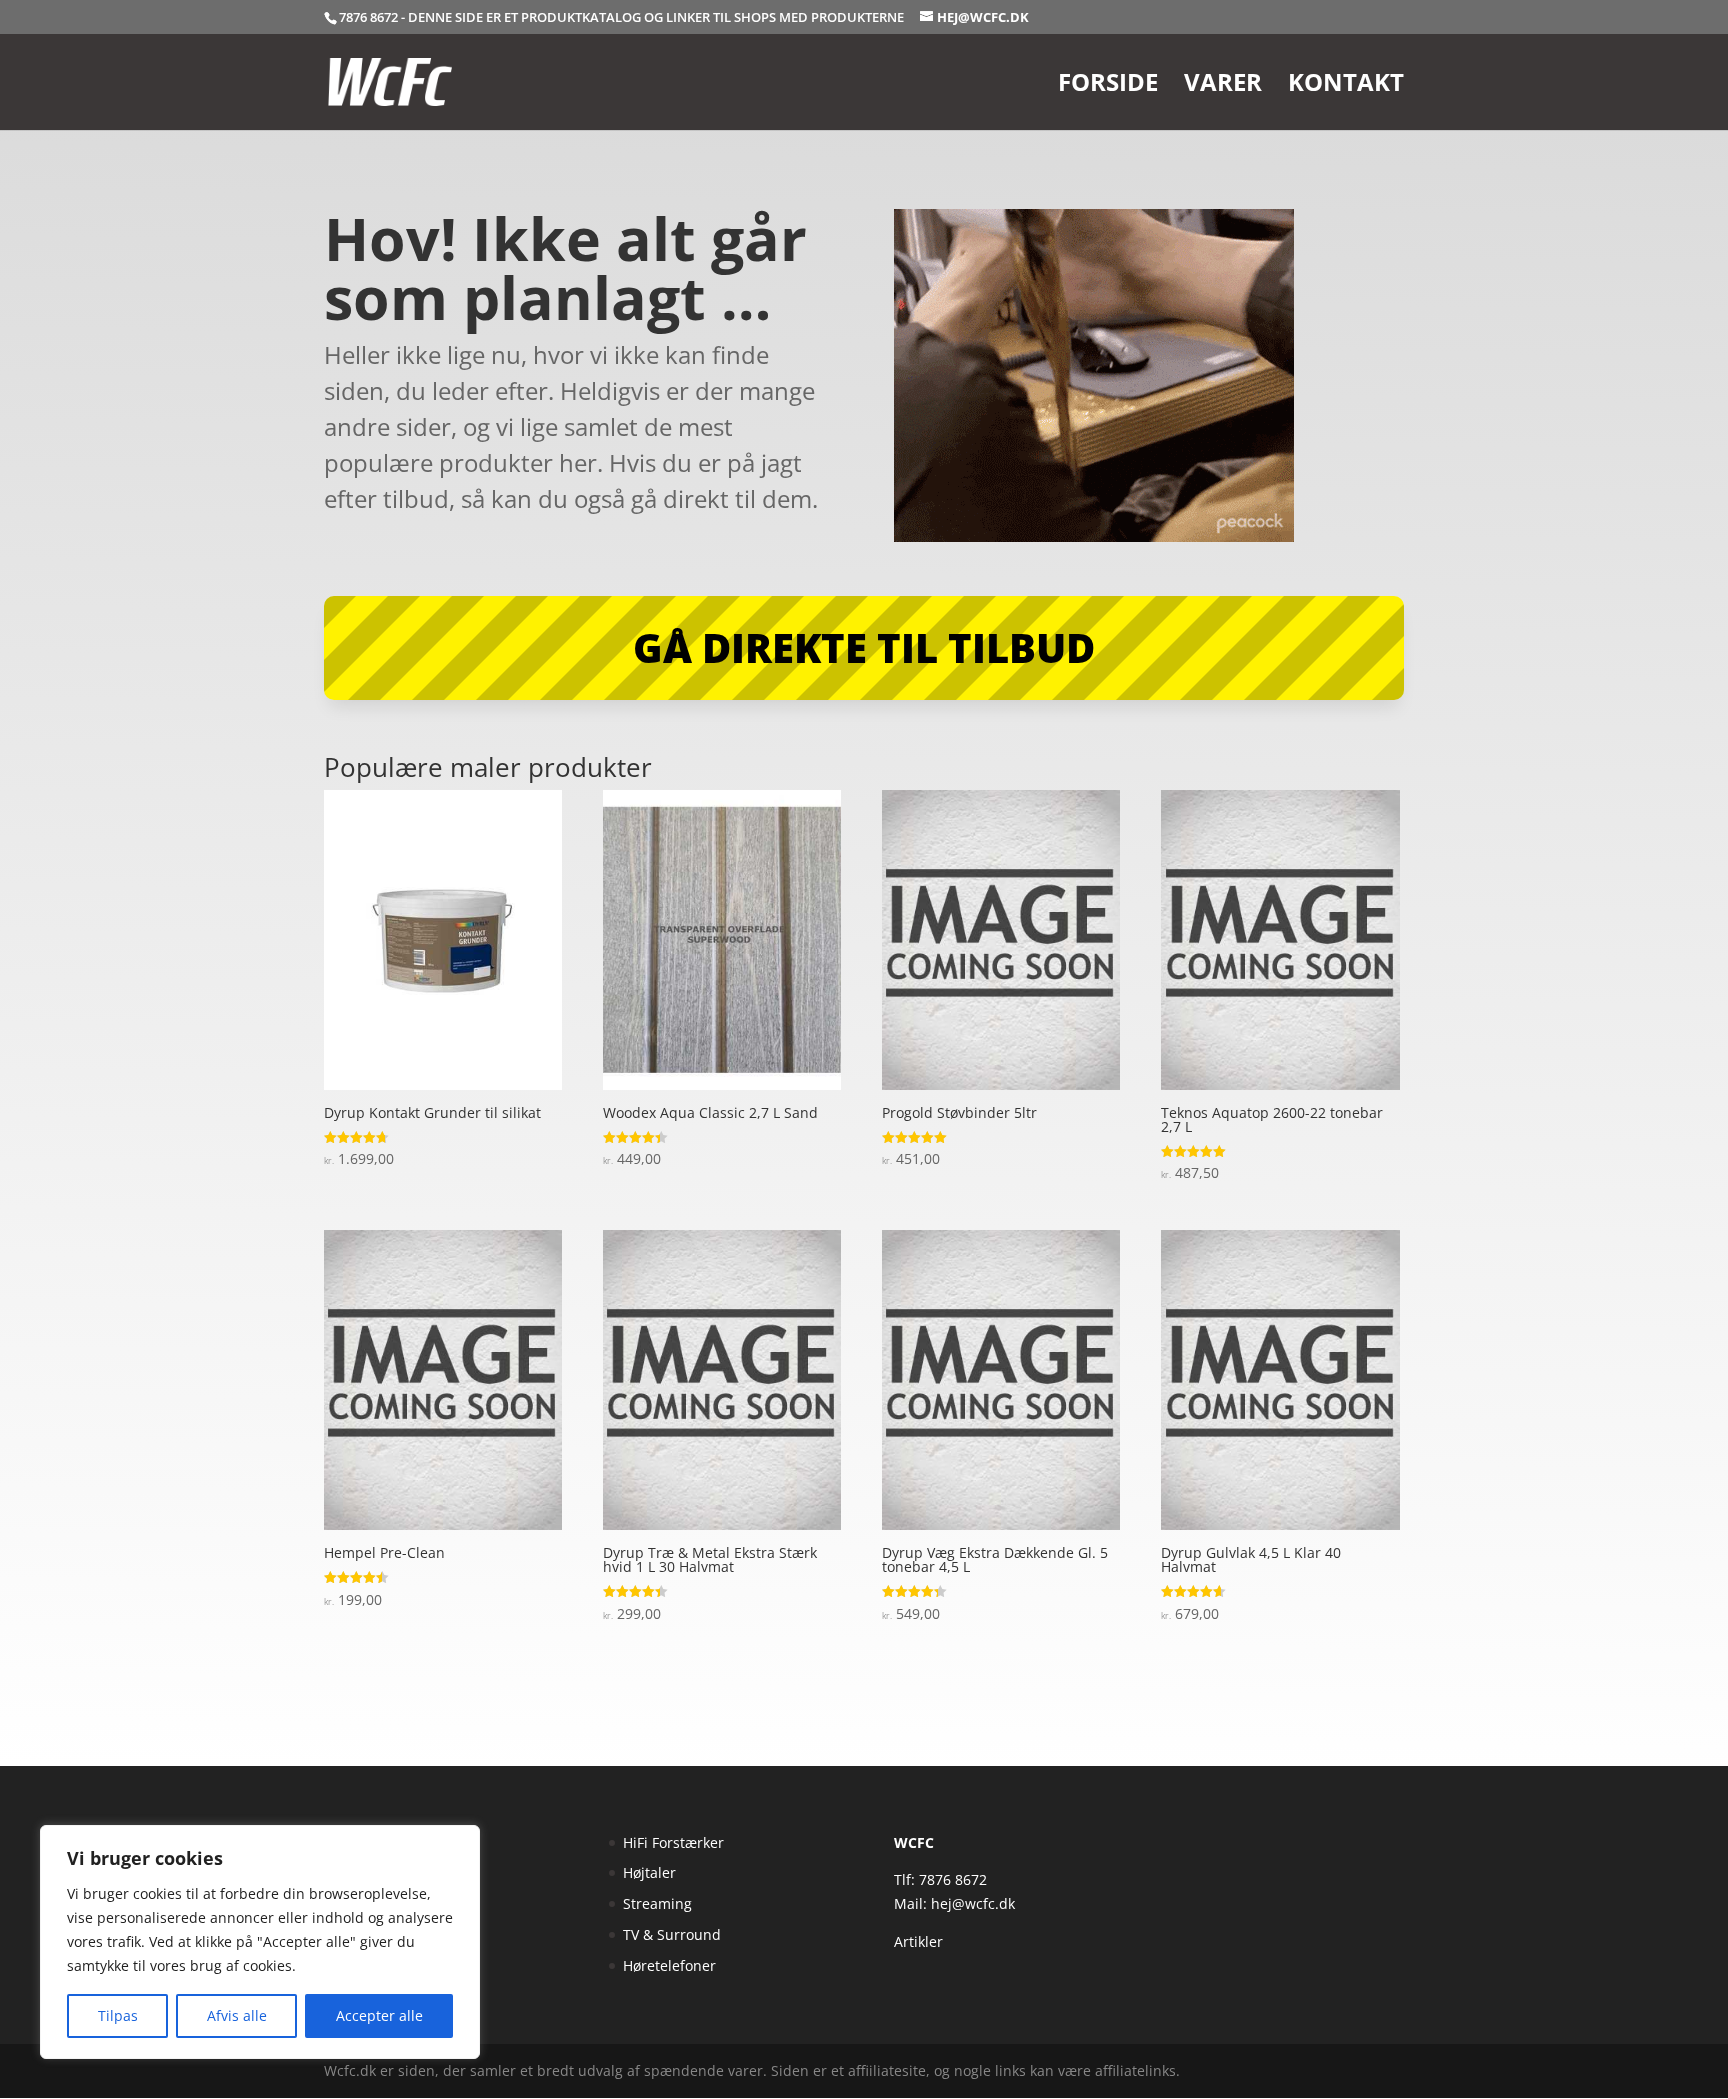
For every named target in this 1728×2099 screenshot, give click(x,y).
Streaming (657, 1903)
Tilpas (118, 2015)
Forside (1108, 86)
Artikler (918, 1941)
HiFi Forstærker (673, 1842)
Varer (1223, 86)
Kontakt (1346, 86)
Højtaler (649, 1872)
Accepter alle (379, 2015)
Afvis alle (237, 2015)
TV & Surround (672, 1934)
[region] (260, 1942)
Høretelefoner (669, 1965)
